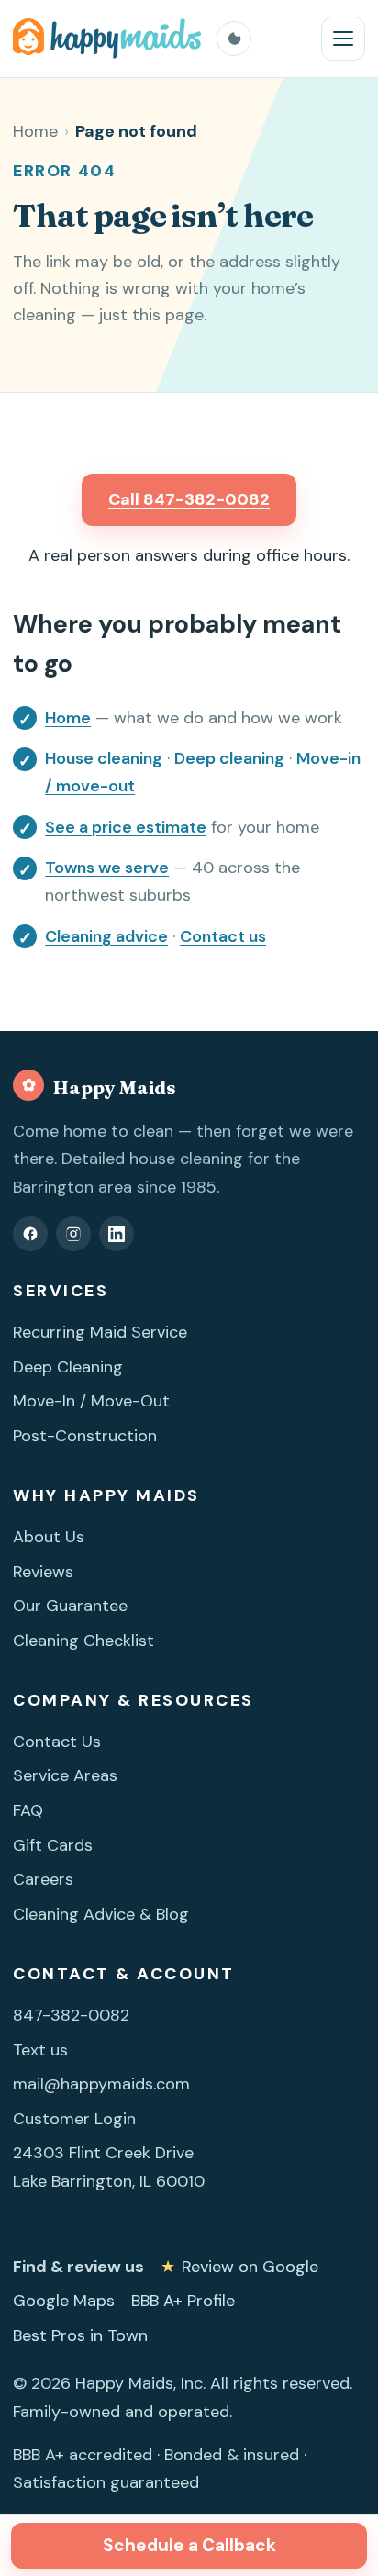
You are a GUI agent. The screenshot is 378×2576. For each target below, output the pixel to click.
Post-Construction (85, 1436)
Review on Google (239, 2267)
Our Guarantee (70, 1606)
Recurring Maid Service (100, 1332)
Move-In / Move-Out (91, 1401)
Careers (43, 1879)
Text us (40, 2050)
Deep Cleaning (68, 1367)
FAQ (28, 1810)
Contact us (223, 936)
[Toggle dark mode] (234, 39)
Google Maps (64, 2301)
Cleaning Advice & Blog (101, 1914)
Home (35, 131)
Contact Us (57, 1742)
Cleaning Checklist (83, 1641)
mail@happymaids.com (101, 2084)
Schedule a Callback (189, 2545)
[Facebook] (30, 1234)
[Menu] (343, 39)
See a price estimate (126, 827)
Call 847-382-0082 (189, 499)
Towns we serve (107, 868)
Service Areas (65, 1775)
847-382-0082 (71, 2015)
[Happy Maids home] (107, 39)
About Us (49, 1537)
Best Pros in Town (80, 2335)
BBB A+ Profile (183, 2301)
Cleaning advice (106, 936)
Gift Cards (53, 1845)
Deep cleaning (229, 758)
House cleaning (104, 758)
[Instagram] (73, 1234)
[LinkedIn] (117, 1234)
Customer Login (74, 2119)
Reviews (43, 1572)
